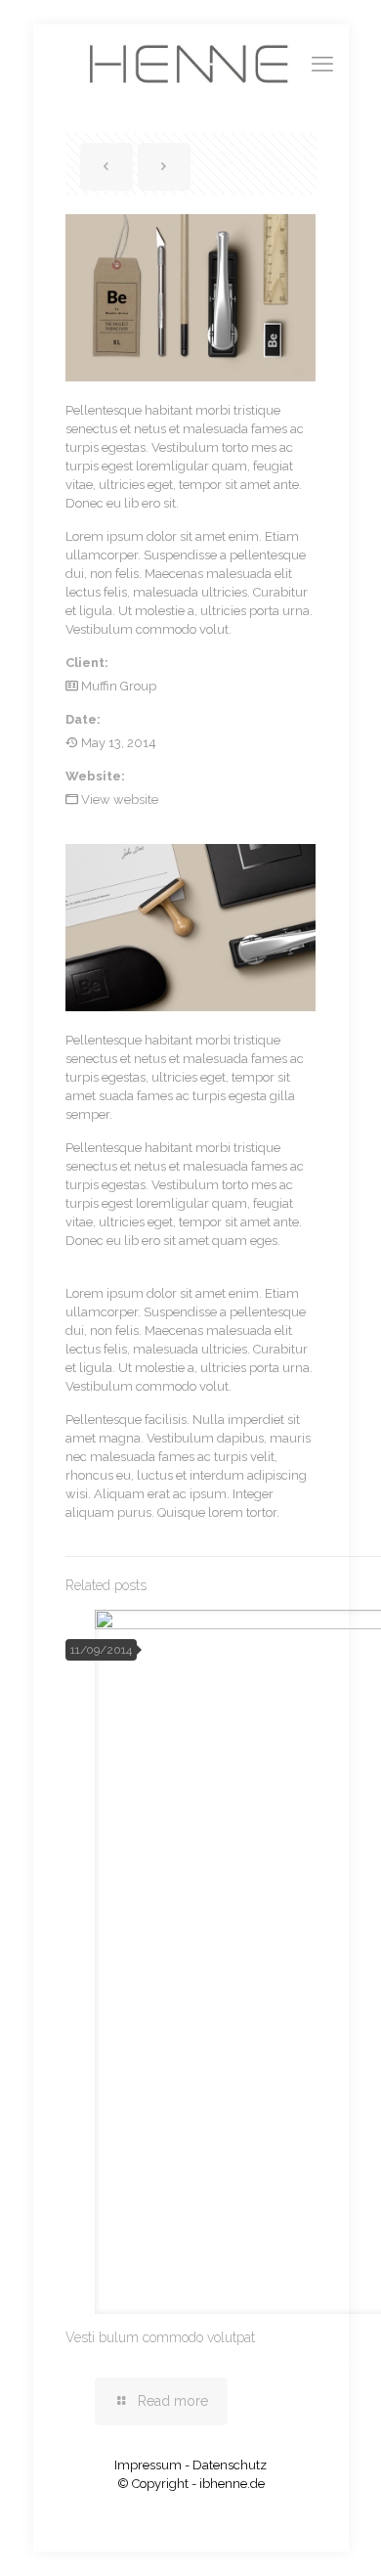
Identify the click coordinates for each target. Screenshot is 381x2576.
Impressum (148, 2465)
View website (120, 799)
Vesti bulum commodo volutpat (160, 2337)
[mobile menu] (322, 64)
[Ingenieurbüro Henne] (191, 64)
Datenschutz (230, 2465)
